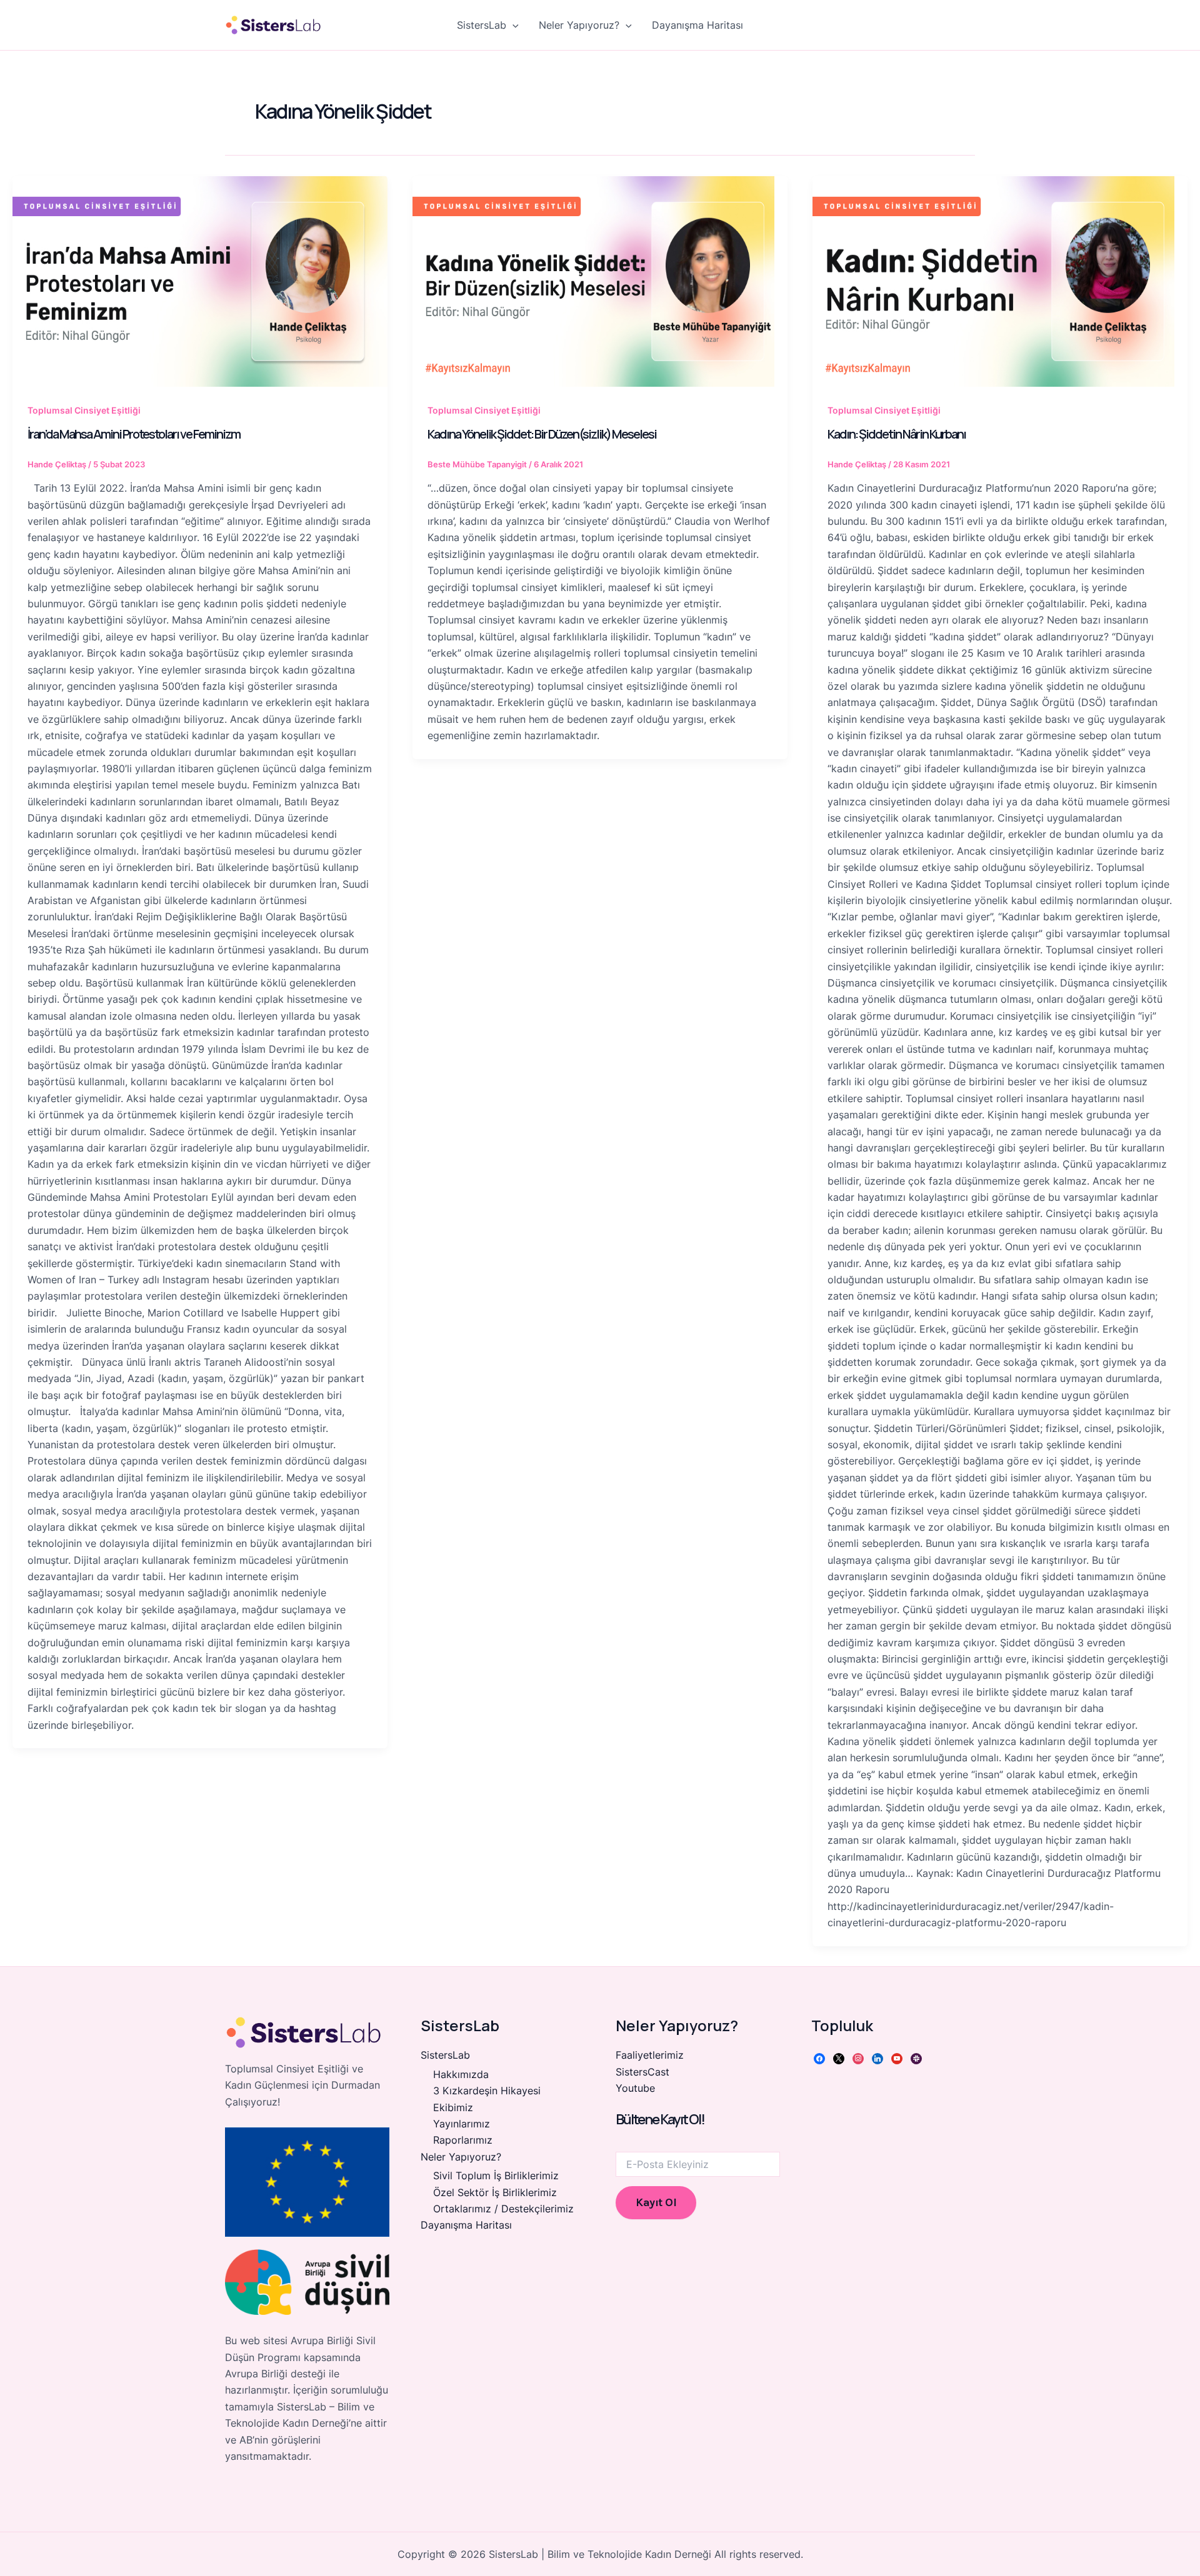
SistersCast (642, 2072)
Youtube (635, 2088)
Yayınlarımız (462, 2124)
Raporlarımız (463, 2140)
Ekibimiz (453, 2107)
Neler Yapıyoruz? (579, 25)
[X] (839, 2057)
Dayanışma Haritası (697, 25)
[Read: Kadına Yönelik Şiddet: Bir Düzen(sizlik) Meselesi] (600, 281)
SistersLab (482, 25)
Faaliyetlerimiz (650, 2055)
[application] (512, 25)
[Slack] (916, 2057)
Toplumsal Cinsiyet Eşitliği (84, 410)
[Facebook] (819, 2057)
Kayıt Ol (656, 2202)
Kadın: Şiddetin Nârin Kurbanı (897, 434)
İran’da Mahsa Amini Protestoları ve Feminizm (134, 434)
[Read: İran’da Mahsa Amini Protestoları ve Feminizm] (200, 281)
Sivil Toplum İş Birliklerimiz (496, 2176)
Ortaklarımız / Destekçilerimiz (503, 2209)
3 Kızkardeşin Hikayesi (487, 2091)
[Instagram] (858, 2057)
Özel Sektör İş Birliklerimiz (495, 2192)
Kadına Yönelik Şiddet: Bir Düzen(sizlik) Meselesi (542, 434)
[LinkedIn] (877, 2057)
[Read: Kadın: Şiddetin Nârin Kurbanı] (1000, 281)
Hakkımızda (461, 2074)
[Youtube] (897, 2057)
